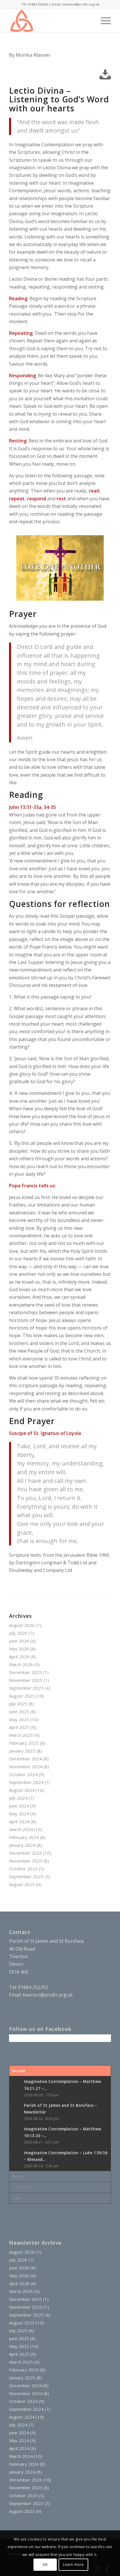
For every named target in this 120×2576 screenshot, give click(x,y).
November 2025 (26, 1680)
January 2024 (22, 1845)
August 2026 (22, 1625)
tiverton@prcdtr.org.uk (48, 1995)
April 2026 (19, 1657)
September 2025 (26, 1688)
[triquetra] (50, 21)
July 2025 (18, 1704)
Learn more (73, 2565)
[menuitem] (89, 21)
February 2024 (24, 1837)
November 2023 (26, 1861)
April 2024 (19, 1821)
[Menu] (103, 21)
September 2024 (26, 1782)
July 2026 (18, 1633)
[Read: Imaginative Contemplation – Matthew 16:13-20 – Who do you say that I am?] (16, 2131)
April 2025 (19, 1727)
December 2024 (25, 1759)
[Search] (89, 21)
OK (45, 2565)
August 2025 (22, 1696)
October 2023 (23, 1869)
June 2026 (19, 1641)
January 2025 (22, 1751)
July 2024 (18, 1798)
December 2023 (25, 1853)
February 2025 (24, 1743)
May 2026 (19, 1649)
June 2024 (19, 1806)
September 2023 (26, 1876)
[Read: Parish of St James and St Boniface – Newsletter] (16, 2108)
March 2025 (21, 1735)
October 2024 (23, 1774)
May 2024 (19, 1814)
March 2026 (21, 1664)
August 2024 (22, 1790)
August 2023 (22, 1884)
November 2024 (26, 1766)
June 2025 (19, 1712)
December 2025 (25, 1672)
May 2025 (19, 1719)
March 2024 (21, 1829)
